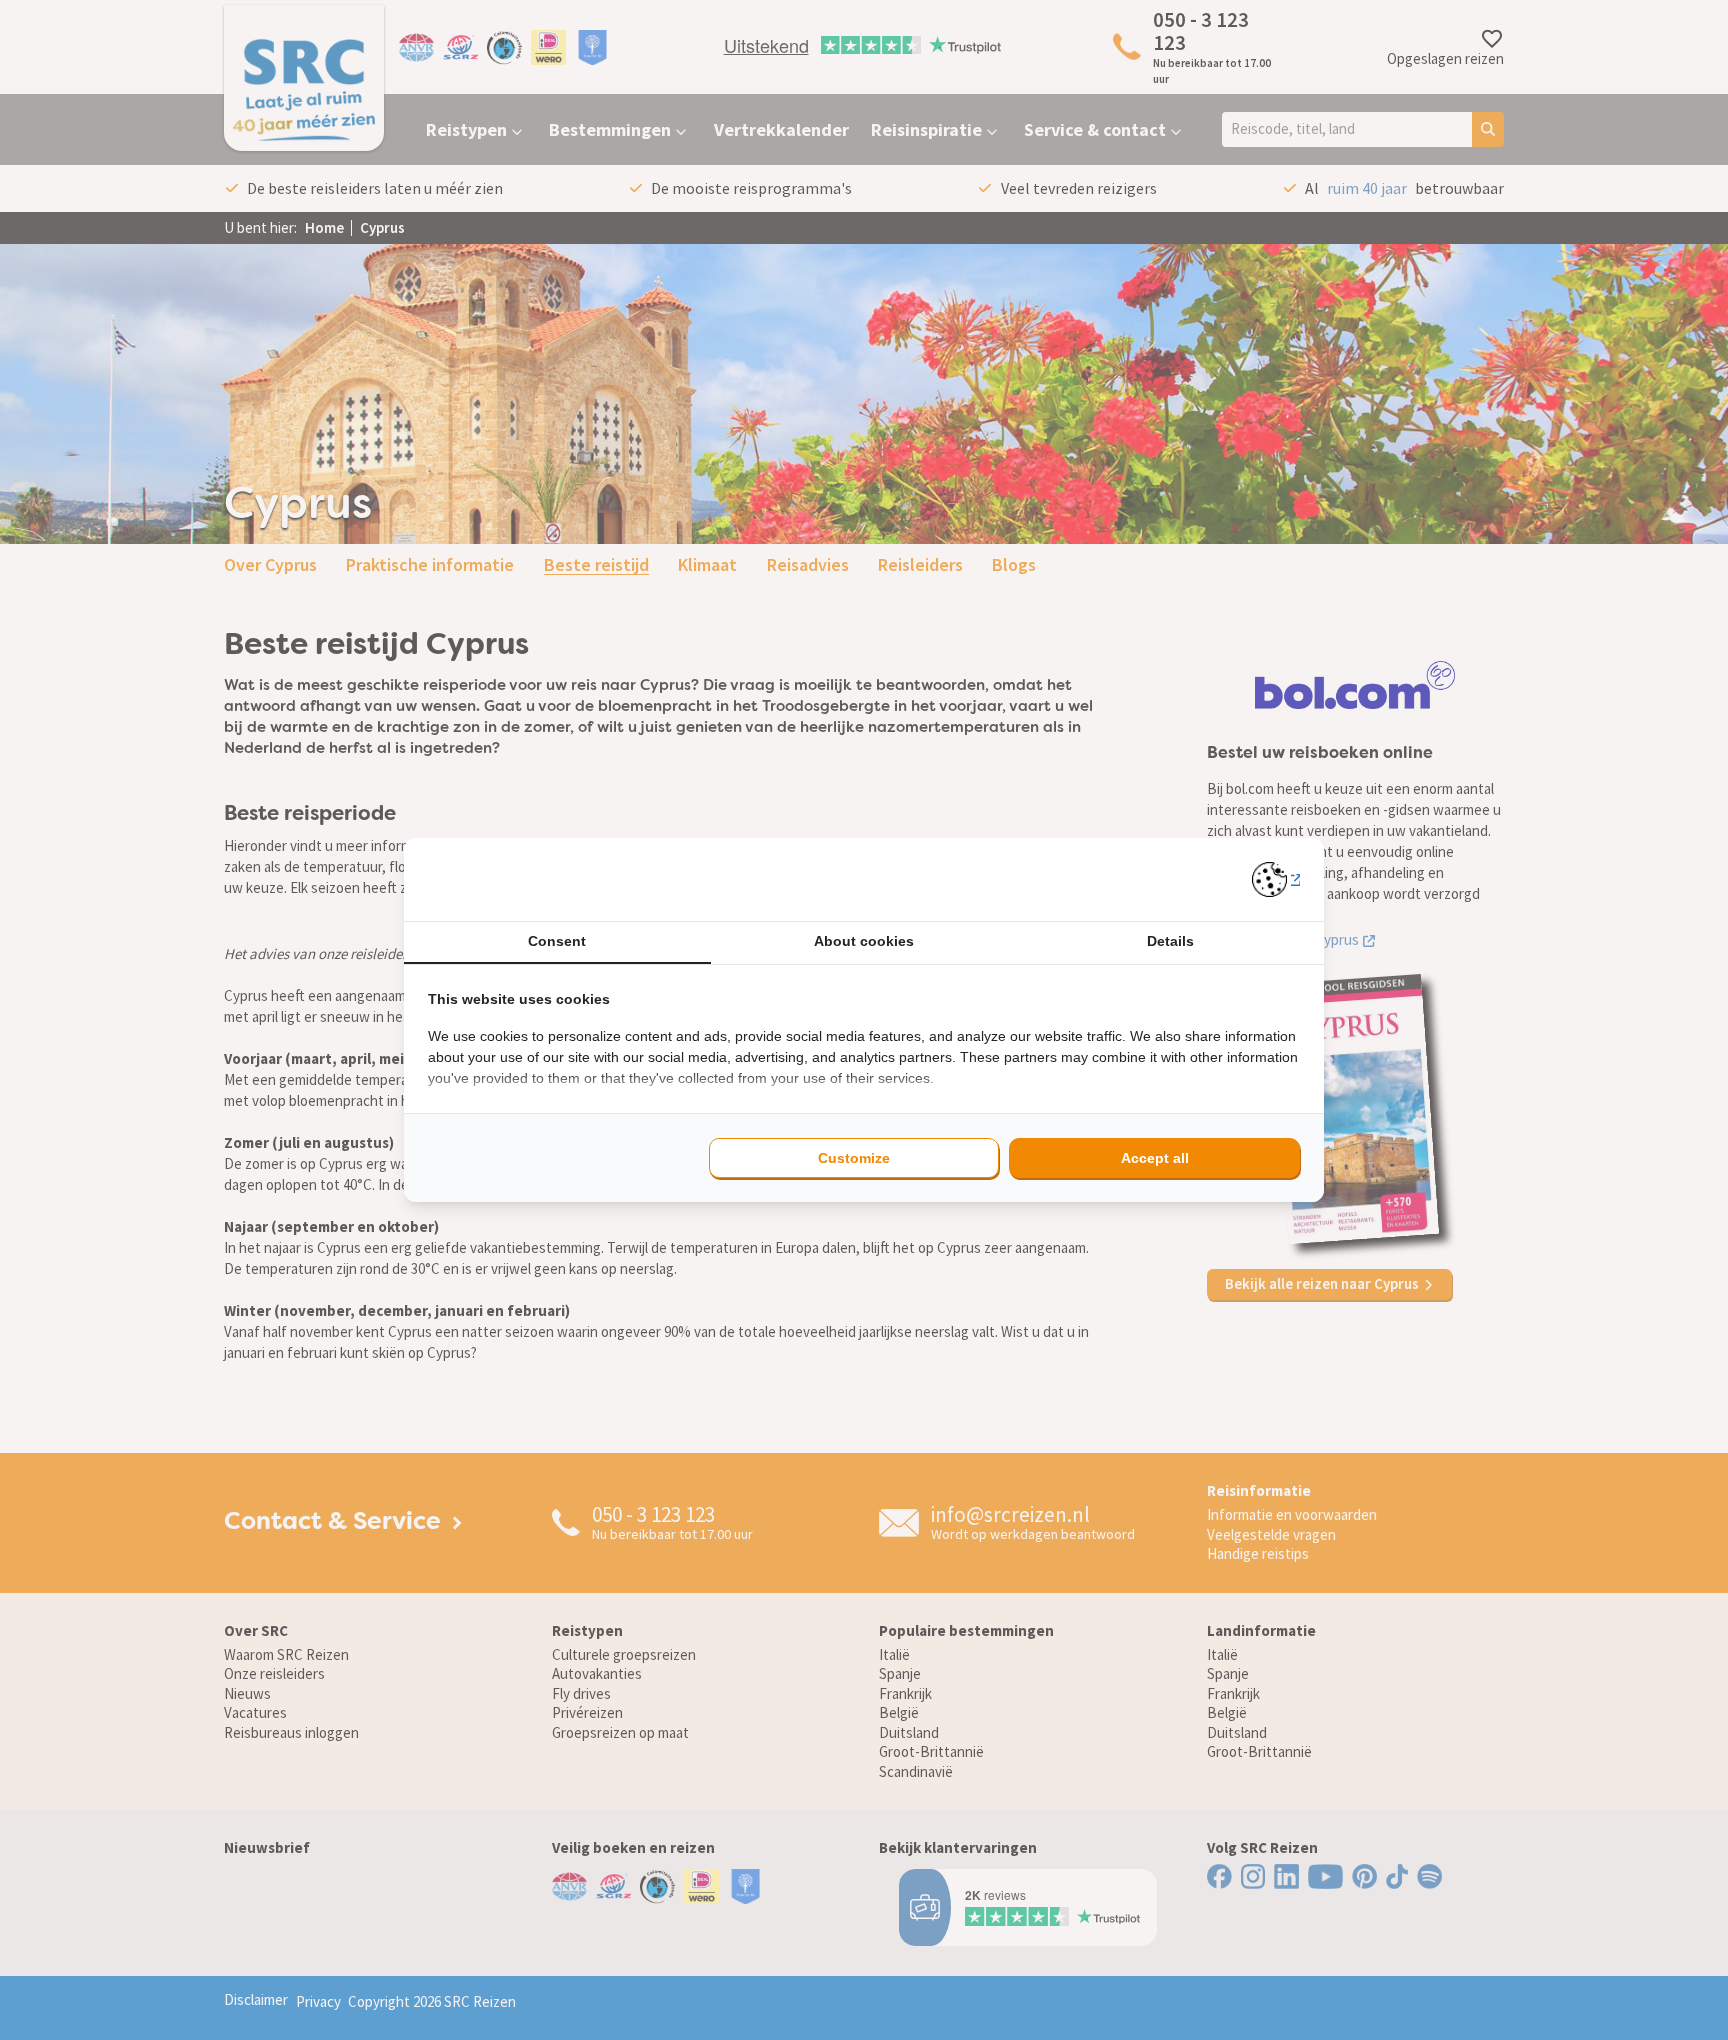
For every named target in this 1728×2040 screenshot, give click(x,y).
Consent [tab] (557, 941)
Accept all (1155, 1158)
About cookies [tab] (864, 941)
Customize (854, 1158)
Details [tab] (1170, 941)
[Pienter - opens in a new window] (1276, 879)
